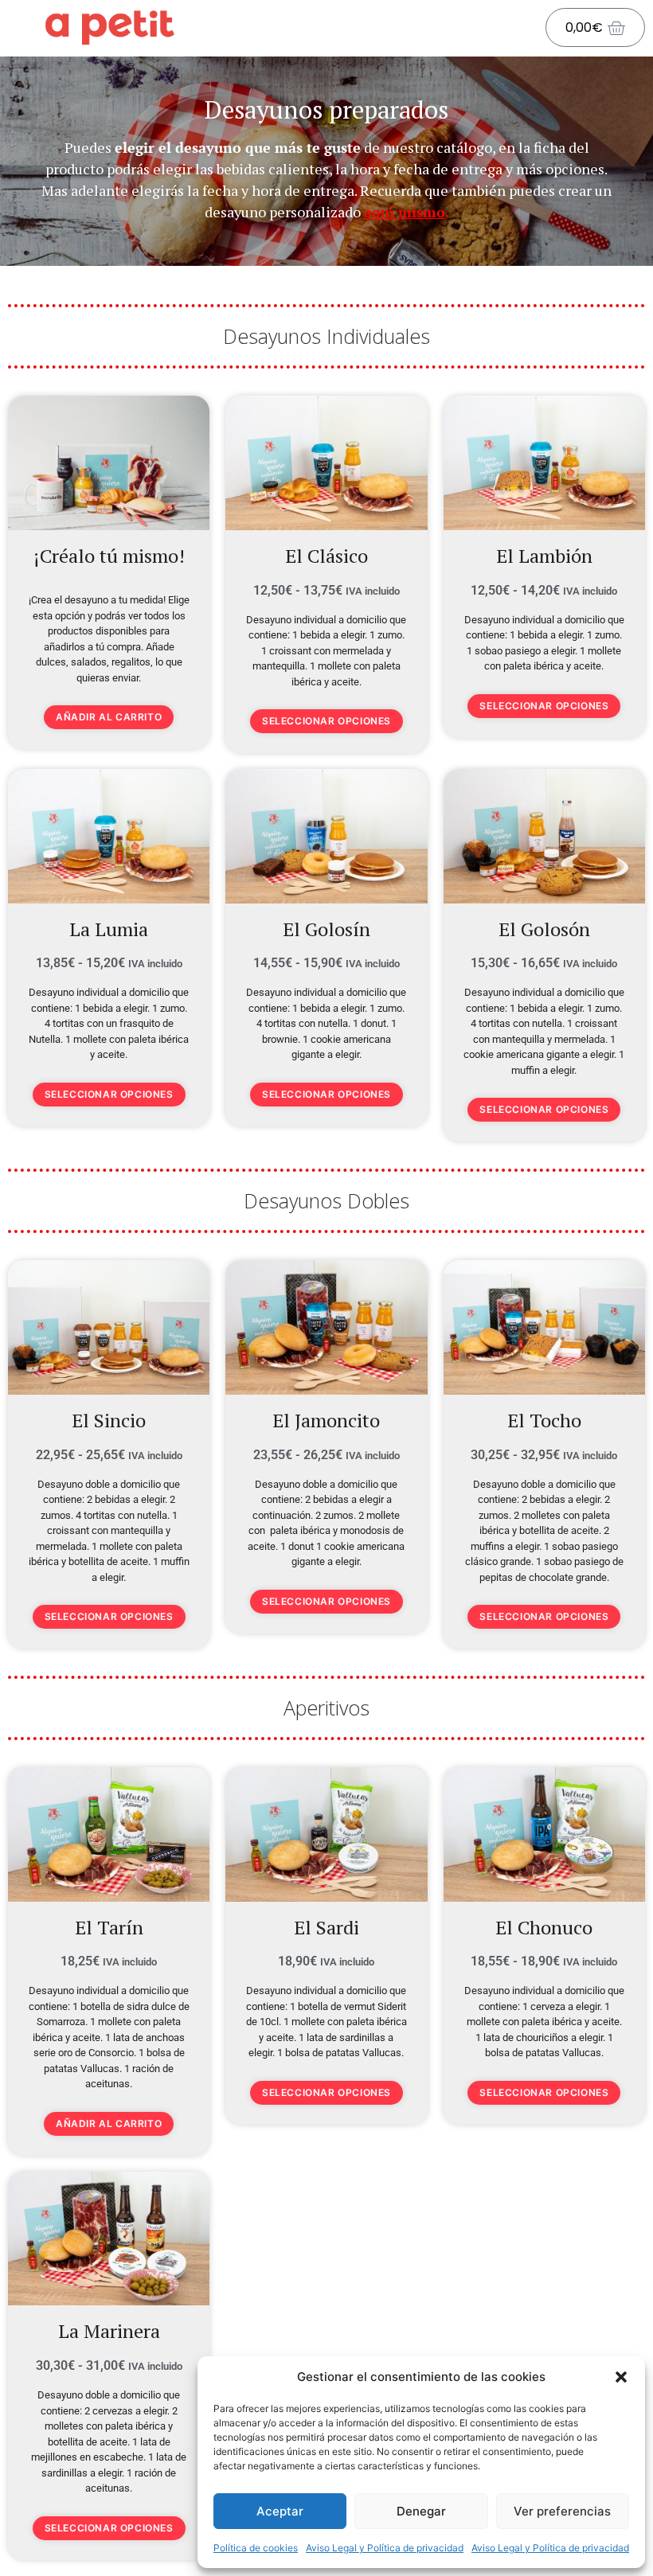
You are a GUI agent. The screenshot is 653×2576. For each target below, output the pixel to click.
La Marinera (109, 2331)
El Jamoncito (326, 1420)
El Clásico (326, 556)
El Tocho (544, 1420)
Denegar (421, 2511)
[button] (621, 2377)
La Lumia (109, 929)
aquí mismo (405, 212)
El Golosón (544, 929)
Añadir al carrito (109, 717)
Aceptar (280, 2511)
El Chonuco (544, 1927)
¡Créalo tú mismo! (109, 556)
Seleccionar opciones (326, 721)
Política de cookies (256, 2548)
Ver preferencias (562, 2511)
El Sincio (109, 1420)
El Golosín (326, 929)
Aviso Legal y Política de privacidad (385, 2548)
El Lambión (544, 556)
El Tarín (109, 1927)
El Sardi (326, 1927)
